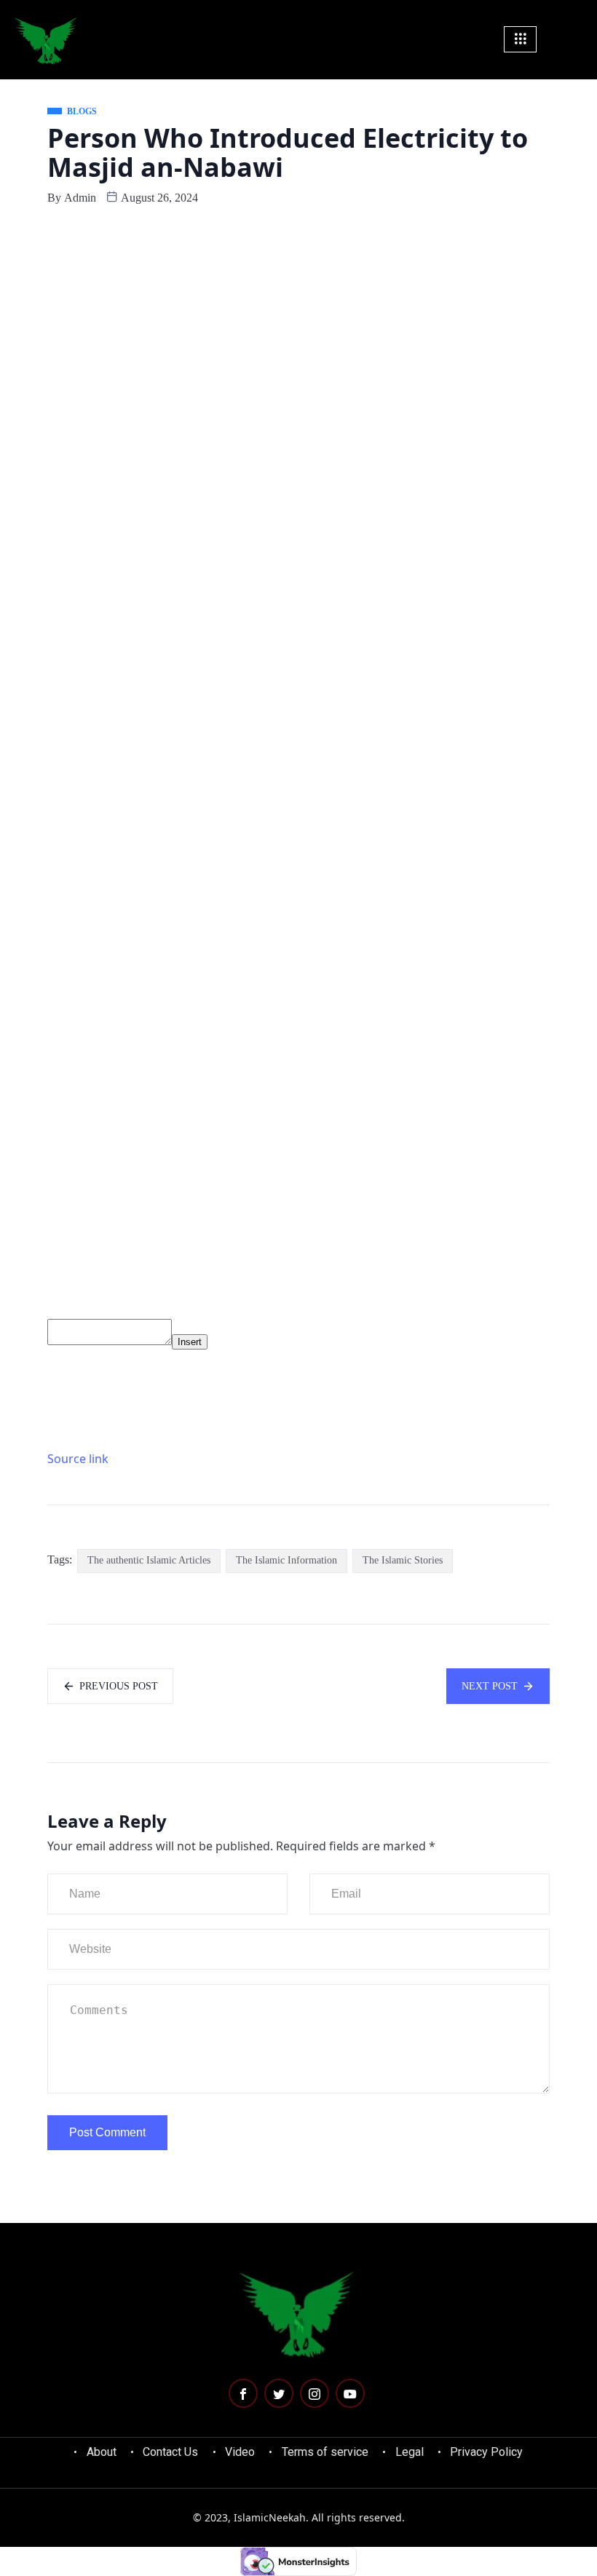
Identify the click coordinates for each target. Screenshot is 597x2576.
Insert (190, 1342)
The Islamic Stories (403, 1560)
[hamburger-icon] (520, 39)
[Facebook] (243, 2393)
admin (80, 198)
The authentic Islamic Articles (149, 1560)
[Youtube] (350, 2393)
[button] (577, 39)
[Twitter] (279, 2393)
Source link (78, 1459)
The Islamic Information (286, 1560)
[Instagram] (315, 2393)
